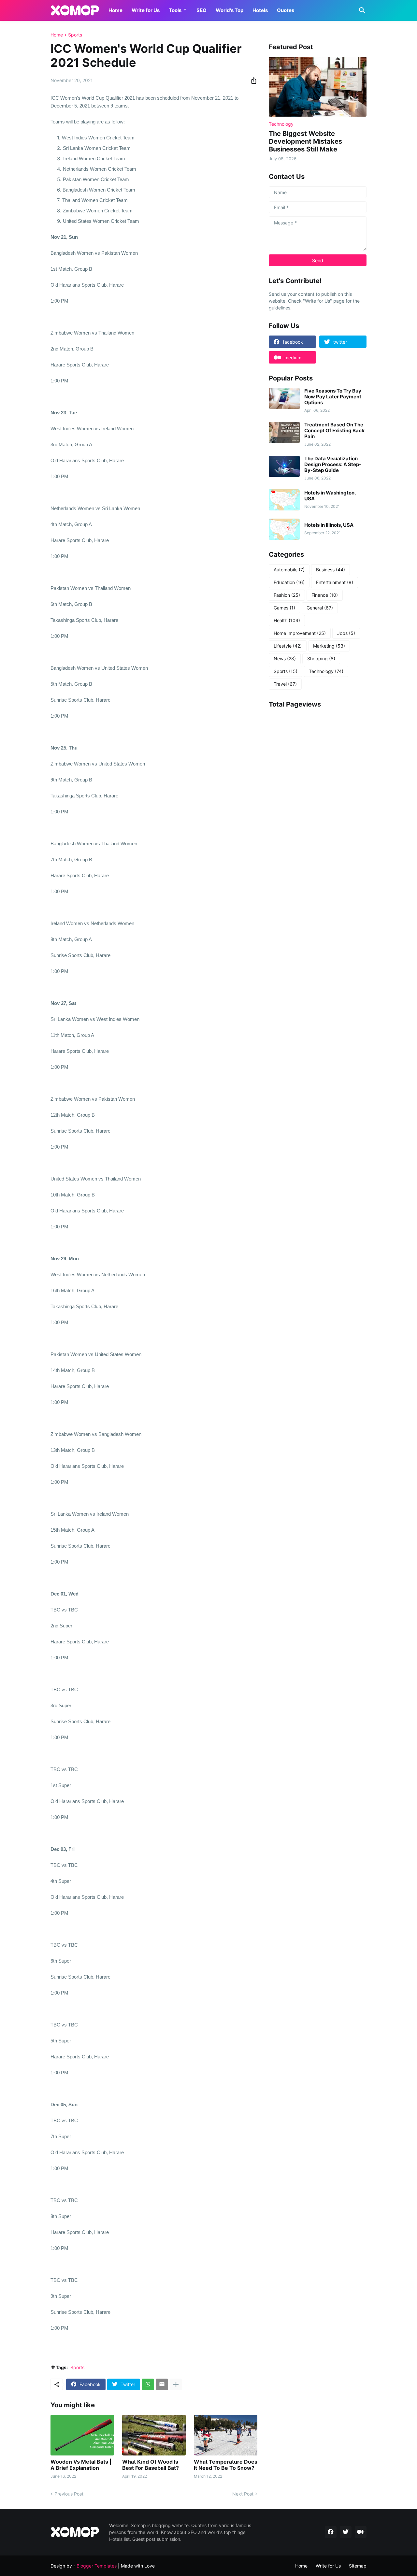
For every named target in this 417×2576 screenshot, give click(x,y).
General (320, 608)
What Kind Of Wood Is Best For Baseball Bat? (151, 2465)
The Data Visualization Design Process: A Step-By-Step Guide (333, 465)
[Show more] (176, 2384)
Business (331, 570)
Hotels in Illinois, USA (329, 525)
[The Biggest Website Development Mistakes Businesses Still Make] (318, 87)
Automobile (289, 570)
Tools (175, 10)
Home (115, 10)
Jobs (346, 633)
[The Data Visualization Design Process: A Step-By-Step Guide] (284, 466)
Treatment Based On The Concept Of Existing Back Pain (334, 431)
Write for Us (146, 10)
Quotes (286, 10)
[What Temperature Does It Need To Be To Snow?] (226, 2435)
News (285, 658)
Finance (325, 595)
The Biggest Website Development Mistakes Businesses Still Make (305, 141)
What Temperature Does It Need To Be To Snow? (226, 2465)
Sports (75, 35)
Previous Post (69, 2494)
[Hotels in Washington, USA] (284, 500)
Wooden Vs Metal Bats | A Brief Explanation (81, 2465)
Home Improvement (300, 633)
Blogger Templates (97, 2566)
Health (287, 620)
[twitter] (346, 2532)
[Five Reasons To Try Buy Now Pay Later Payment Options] (284, 399)
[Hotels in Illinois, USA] (284, 529)
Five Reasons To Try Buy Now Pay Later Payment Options (333, 397)
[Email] (162, 2384)
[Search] (361, 10)
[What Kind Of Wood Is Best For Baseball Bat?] (154, 2435)
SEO (201, 10)
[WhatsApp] (148, 2384)
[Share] (252, 80)
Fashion (287, 595)
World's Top (230, 10)
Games (284, 608)
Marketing (329, 646)
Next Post (243, 2494)
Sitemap (358, 2566)
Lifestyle (288, 646)
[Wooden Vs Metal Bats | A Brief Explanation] (82, 2435)
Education (289, 582)
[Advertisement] (318, 823)
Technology (326, 671)
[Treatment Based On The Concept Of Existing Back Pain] (284, 432)
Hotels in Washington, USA (330, 496)
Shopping (321, 658)
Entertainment (335, 582)
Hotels (260, 10)
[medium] (361, 2532)
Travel (285, 684)
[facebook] (331, 2532)
